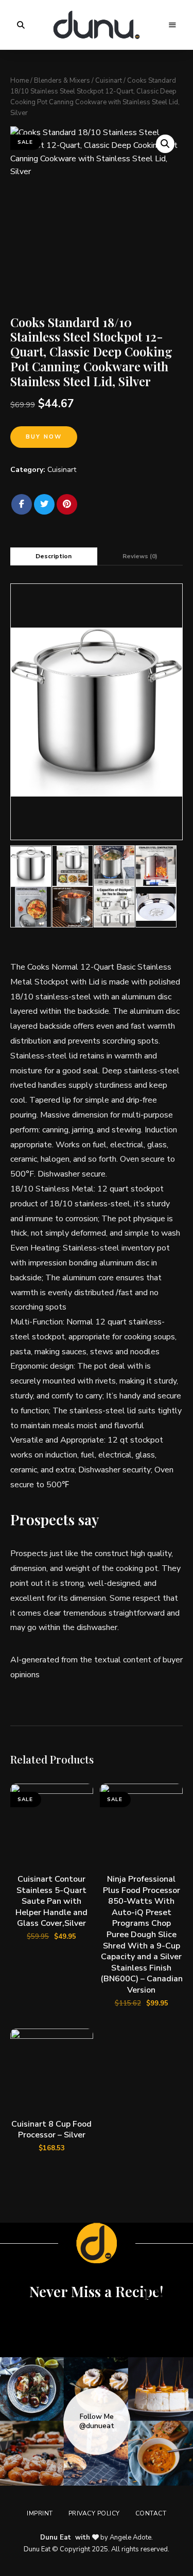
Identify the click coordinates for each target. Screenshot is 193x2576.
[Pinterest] (67, 504)
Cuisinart (109, 81)
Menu (172, 25)
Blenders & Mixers (62, 81)
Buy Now (44, 437)
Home (20, 81)
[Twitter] (44, 504)
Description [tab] (54, 556)
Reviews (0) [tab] (140, 556)
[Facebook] (22, 504)
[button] (165, 144)
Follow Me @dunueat (97, 2421)
